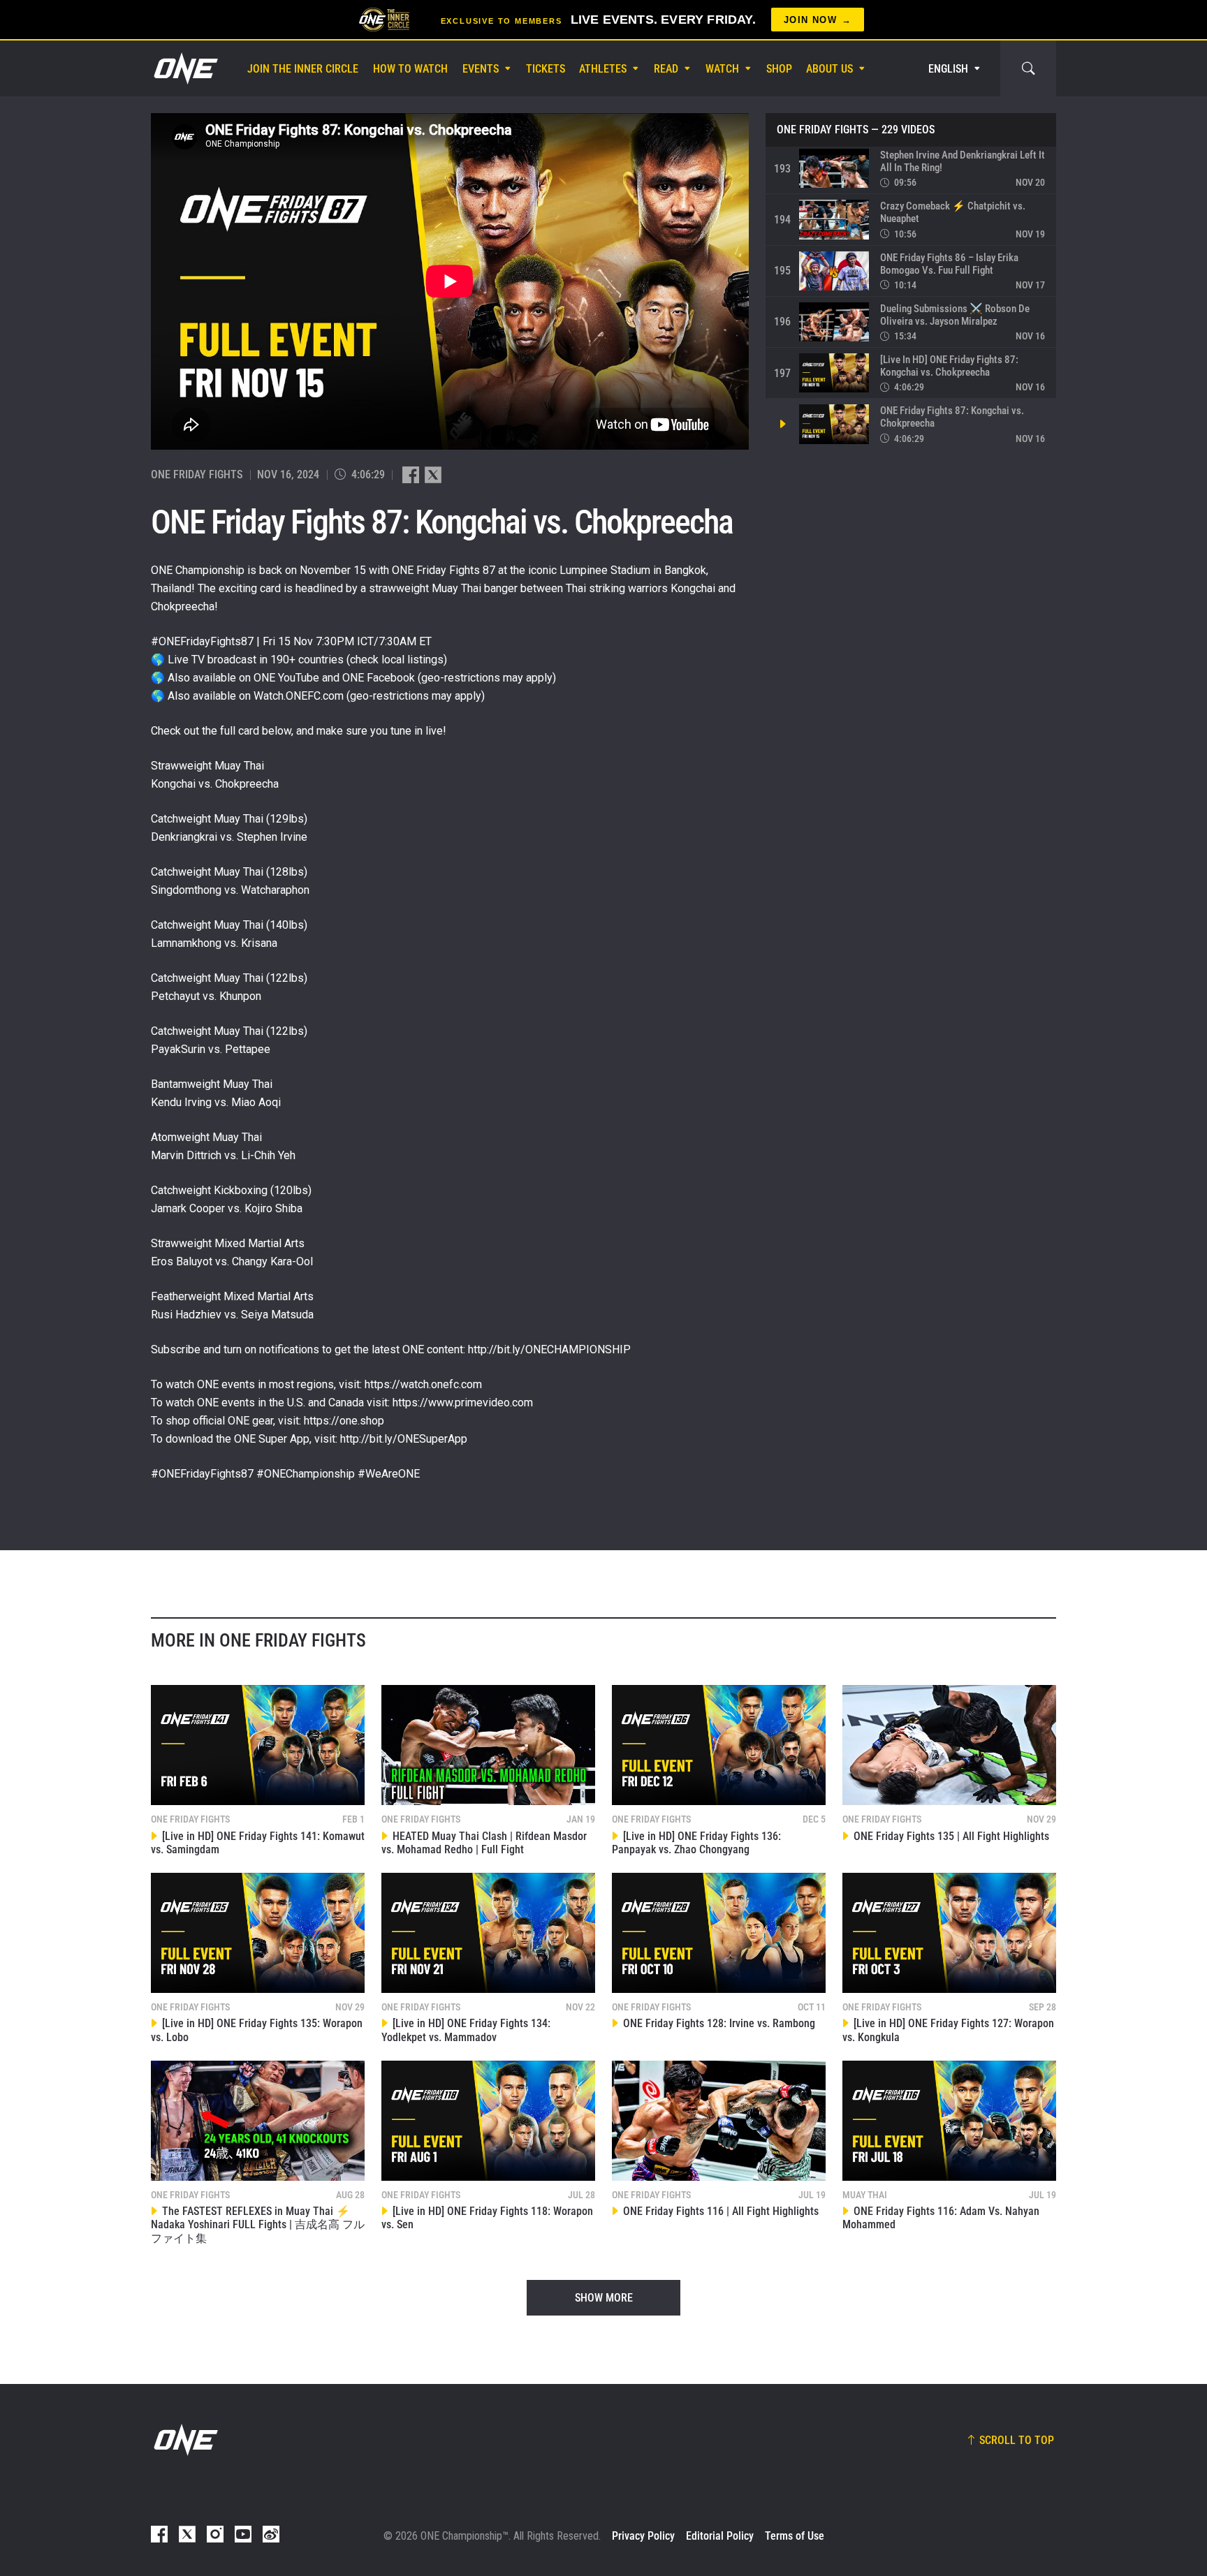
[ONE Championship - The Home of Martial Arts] (184, 68)
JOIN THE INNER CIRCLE (303, 69)
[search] (1028, 68)
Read (666, 69)
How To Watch (410, 69)
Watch (722, 69)
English (948, 69)
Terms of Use (795, 2536)
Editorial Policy (720, 2536)
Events (481, 69)
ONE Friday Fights (822, 130)
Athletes (603, 69)
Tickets (546, 69)
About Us (829, 69)
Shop (779, 69)
